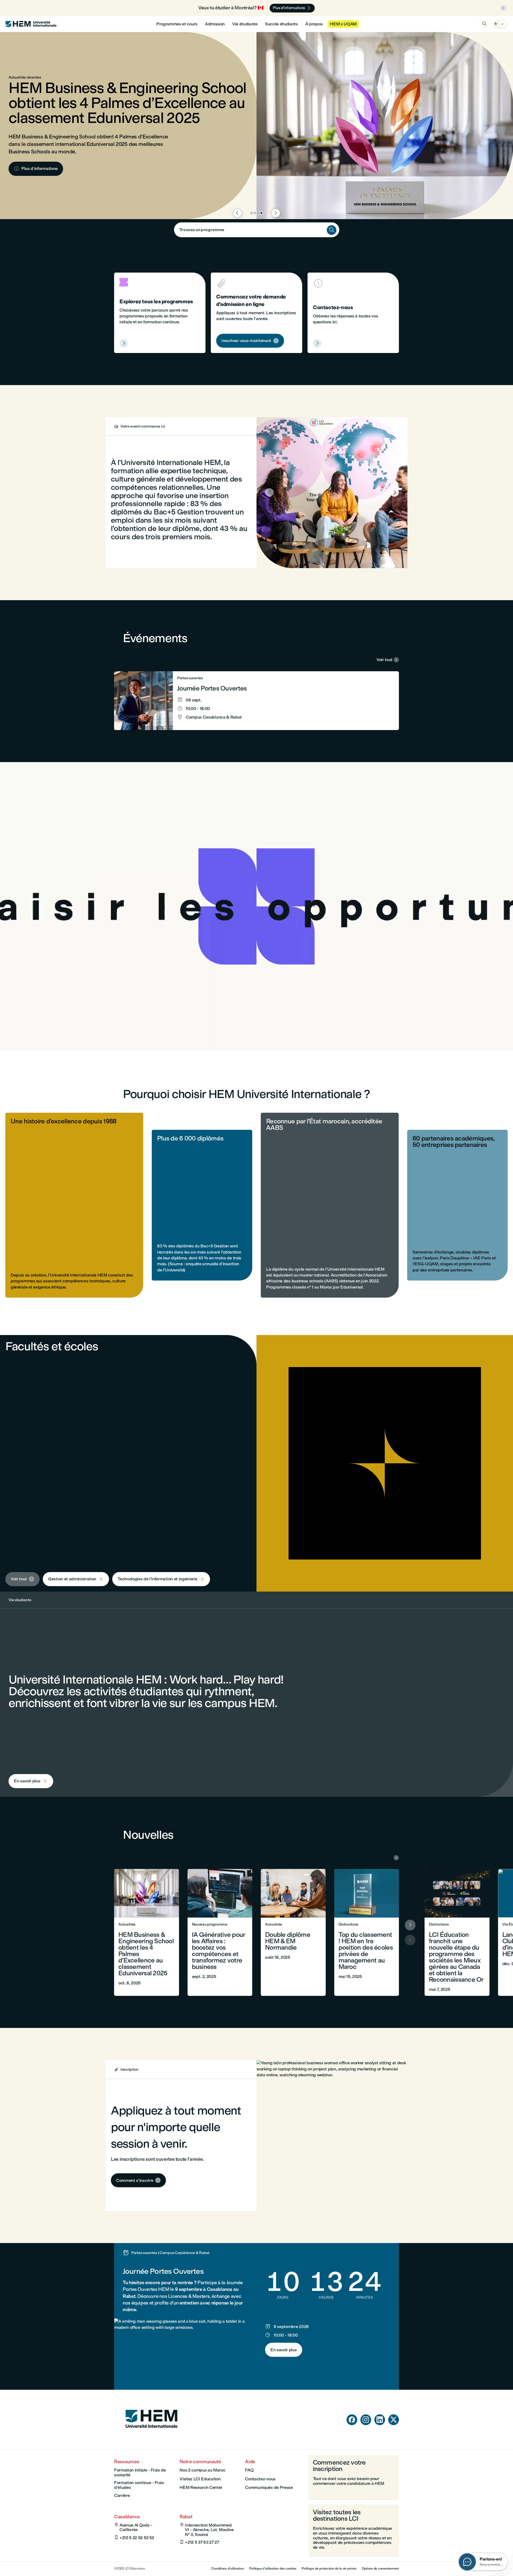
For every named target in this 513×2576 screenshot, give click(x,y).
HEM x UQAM (343, 24)
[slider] (132, 1031)
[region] (256, 906)
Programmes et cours (177, 24)
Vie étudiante (245, 24)
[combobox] (257, 230)
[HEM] (31, 24)
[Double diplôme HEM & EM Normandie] (293, 1932)
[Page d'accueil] (151, 2438)
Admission (215, 24)
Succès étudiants (281, 24)
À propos (314, 24)
